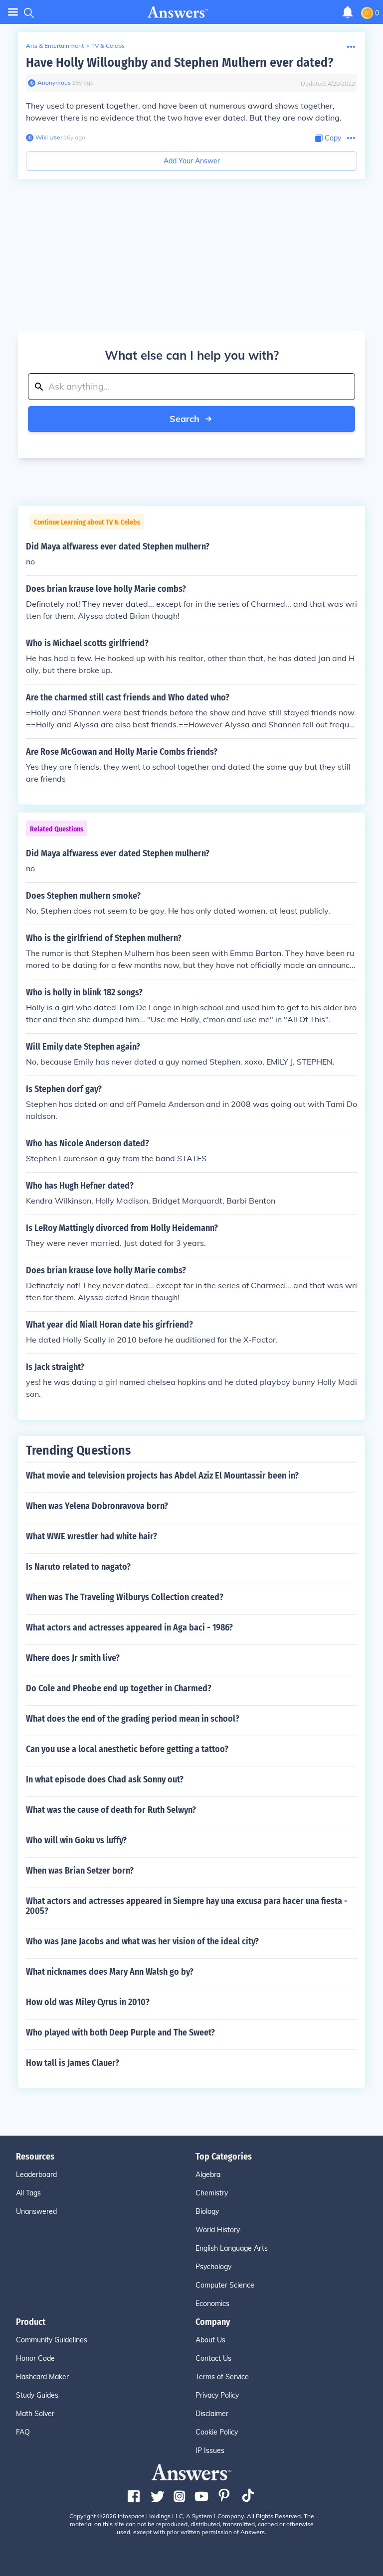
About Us (210, 2340)
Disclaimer (212, 2414)
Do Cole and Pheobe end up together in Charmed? (119, 1688)
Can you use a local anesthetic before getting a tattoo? (127, 1749)
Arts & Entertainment (55, 46)
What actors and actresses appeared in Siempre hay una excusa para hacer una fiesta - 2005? (187, 1906)
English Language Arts (232, 2248)
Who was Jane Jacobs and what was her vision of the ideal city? (142, 1941)
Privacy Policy (217, 2395)
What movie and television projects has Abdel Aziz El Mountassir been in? (162, 1476)
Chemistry (212, 2193)
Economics (212, 2304)
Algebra (208, 2174)
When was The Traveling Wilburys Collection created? (125, 1597)
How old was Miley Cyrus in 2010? (88, 2002)
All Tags (28, 2193)
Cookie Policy (217, 2432)
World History (218, 2230)
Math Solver (35, 2414)
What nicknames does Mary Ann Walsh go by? (110, 1972)
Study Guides (37, 2395)
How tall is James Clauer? (73, 2063)
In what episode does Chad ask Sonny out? (105, 1779)
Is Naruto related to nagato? (78, 1567)
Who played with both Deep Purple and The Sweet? (120, 2033)
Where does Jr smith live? (73, 1658)
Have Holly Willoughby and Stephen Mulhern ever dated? (180, 63)
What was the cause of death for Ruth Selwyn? (111, 1810)
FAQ (23, 2432)
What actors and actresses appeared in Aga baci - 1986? (129, 1627)
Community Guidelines (52, 2340)
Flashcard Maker (42, 2377)
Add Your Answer (192, 161)
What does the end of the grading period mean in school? (133, 1719)
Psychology (213, 2267)
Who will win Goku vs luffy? (76, 1840)
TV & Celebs (108, 46)
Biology (207, 2211)
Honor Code (35, 2358)
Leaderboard (36, 2174)
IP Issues (210, 2450)
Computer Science (225, 2285)
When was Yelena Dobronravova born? (97, 1506)
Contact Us (213, 2358)
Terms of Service (222, 2377)
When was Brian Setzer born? (80, 1871)
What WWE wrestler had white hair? (92, 1536)
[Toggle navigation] (13, 12)
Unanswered (36, 2211)
